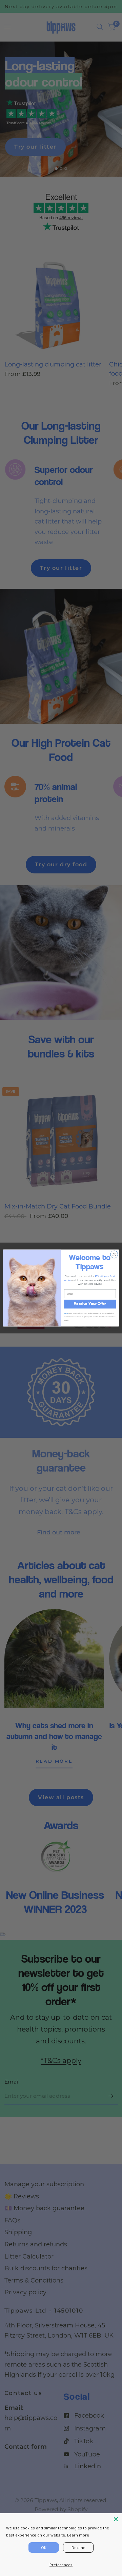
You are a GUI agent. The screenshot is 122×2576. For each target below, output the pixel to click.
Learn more (78, 2535)
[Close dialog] (114, 1254)
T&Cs (66, 1313)
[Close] (116, 2519)
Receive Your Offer (90, 1304)
